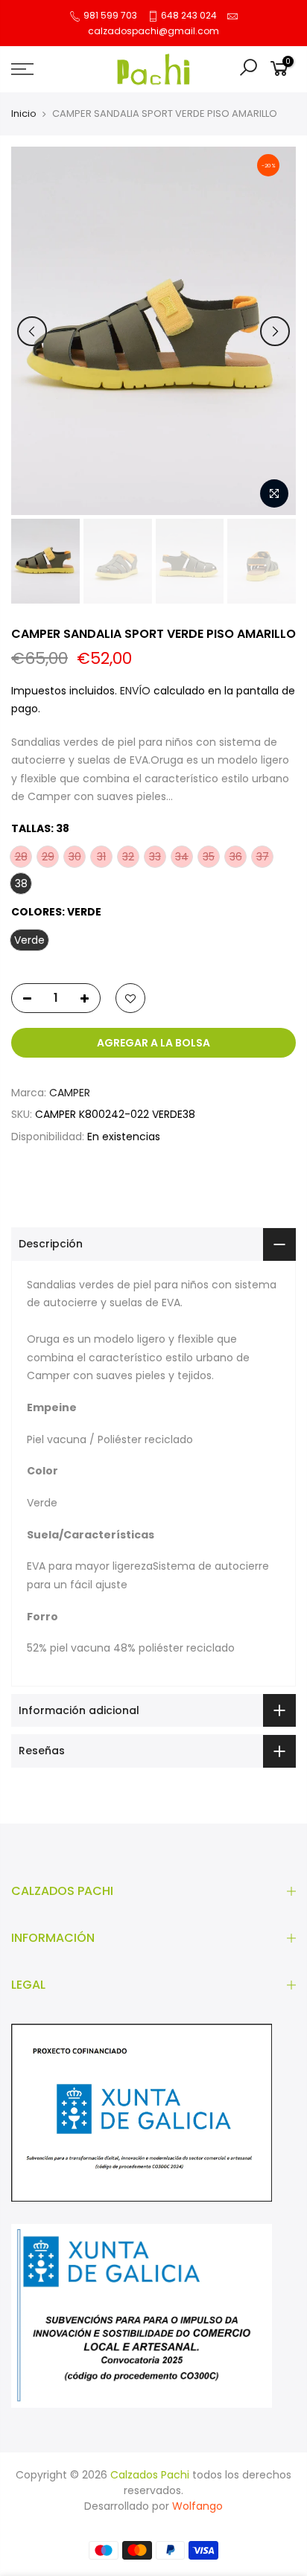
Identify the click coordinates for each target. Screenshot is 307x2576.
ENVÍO (137, 691)
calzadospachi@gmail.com (153, 31)
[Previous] (32, 331)
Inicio (24, 114)
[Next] (275, 331)
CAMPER (70, 1093)
